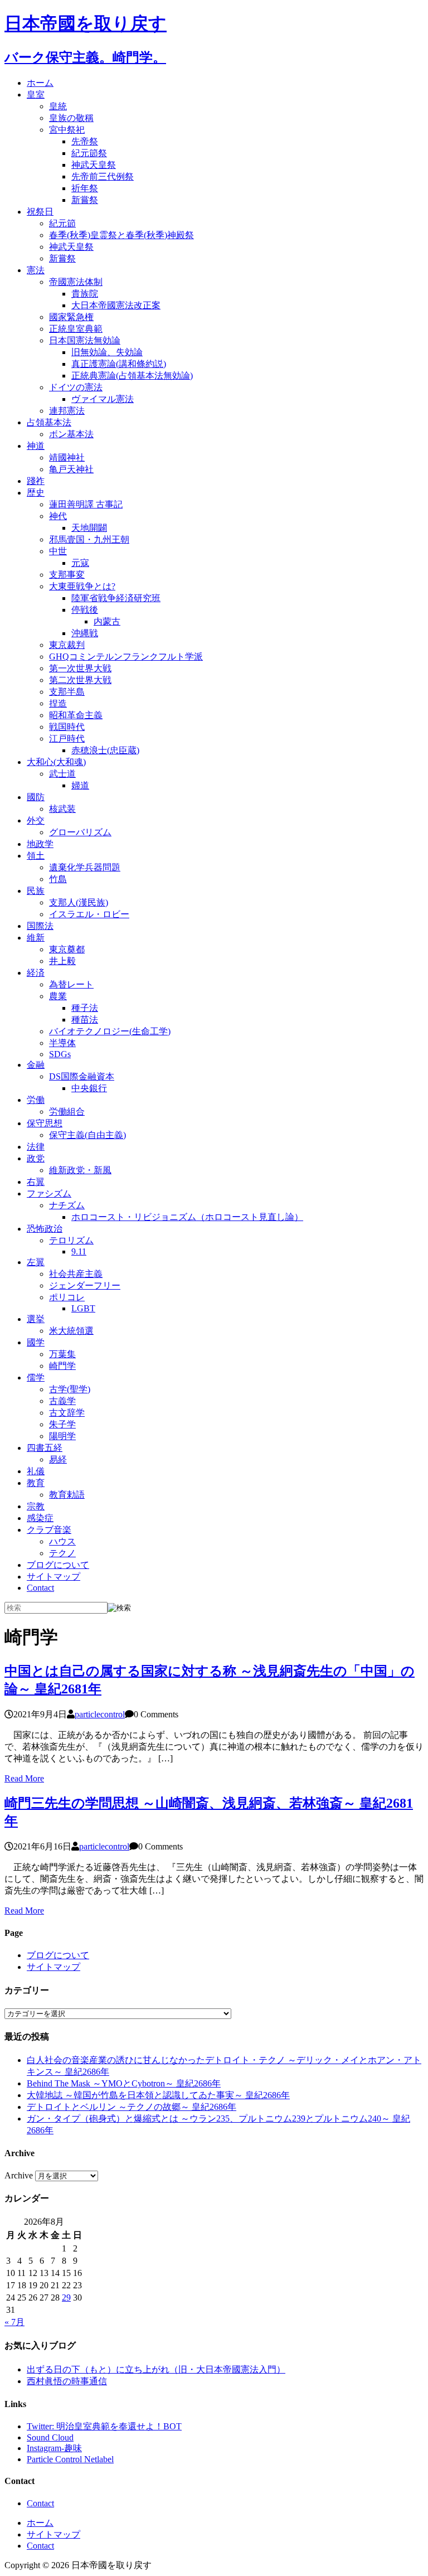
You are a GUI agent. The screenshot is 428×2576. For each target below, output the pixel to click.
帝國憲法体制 (76, 282)
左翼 (36, 1262)
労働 (36, 1100)
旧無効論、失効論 (107, 352)
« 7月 (14, 2322)
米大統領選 (71, 1331)
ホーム (40, 83)
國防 (36, 797)
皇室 (36, 95)
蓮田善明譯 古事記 (86, 504)
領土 (36, 856)
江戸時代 (67, 739)
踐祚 (36, 481)
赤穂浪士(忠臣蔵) (105, 750)
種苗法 (85, 1020)
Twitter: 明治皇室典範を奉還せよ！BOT (104, 2426)
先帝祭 (85, 141)
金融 (36, 1065)
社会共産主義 (76, 1274)
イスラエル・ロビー (89, 914)
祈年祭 (85, 188)
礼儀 (36, 1471)
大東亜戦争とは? (82, 586)
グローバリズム (80, 832)
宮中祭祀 (67, 130)
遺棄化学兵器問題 (85, 867)
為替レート (71, 984)
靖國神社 (67, 457)
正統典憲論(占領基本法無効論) (132, 376)
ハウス (62, 1541)
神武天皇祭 (94, 165)
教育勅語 (67, 1495)
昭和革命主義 (76, 715)
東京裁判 (67, 645)
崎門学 (62, 1366)
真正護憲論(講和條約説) (119, 364)
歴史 (36, 493)
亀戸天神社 (71, 469)
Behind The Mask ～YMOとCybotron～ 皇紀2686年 (124, 2083)
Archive (19, 2175)
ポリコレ (67, 1297)
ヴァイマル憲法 (103, 399)
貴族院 (85, 294)
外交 (36, 820)
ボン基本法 (71, 434)
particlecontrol (100, 1714)
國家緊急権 (71, 317)
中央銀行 (89, 1088)
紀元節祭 (89, 153)
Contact (40, 1588)
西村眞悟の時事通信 (67, 2381)
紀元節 (62, 223)
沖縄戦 (85, 633)
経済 (36, 973)
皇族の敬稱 (71, 118)
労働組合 (67, 1112)
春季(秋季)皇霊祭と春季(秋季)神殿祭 (121, 235)
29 (66, 2297)
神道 (36, 446)
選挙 (36, 1319)
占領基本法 (49, 422)
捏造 (58, 703)
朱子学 (62, 1424)
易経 (58, 1459)
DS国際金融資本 (82, 1076)
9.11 (79, 1251)
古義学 (62, 1401)
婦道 (80, 785)
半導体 (62, 1043)
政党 (36, 1158)
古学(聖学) (70, 1389)
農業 (58, 996)
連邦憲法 (67, 411)
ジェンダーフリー (85, 1285)
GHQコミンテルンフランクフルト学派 (126, 657)
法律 (36, 1147)
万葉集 (62, 1354)
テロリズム (71, 1240)
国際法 (40, 926)
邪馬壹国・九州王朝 (89, 539)
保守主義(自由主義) (87, 1135)
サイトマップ (53, 1577)
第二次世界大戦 (80, 680)
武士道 (62, 774)
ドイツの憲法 (76, 387)
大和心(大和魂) (56, 762)
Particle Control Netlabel (70, 2459)
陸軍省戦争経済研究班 (116, 598)
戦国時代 (67, 727)
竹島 (58, 879)
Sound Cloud (50, 2437)
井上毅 (62, 961)
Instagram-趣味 (54, 2448)
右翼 (36, 1182)
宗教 (36, 1506)
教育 (36, 1483)
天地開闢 (89, 528)
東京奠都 (67, 949)
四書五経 (45, 1448)
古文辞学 (67, 1413)
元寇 (80, 563)
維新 (36, 938)
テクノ (62, 1553)
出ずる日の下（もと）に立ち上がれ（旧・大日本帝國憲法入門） (156, 2369)
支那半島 (67, 692)
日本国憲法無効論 (85, 340)
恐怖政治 (45, 1229)
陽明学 (62, 1436)
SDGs (60, 1054)
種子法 (85, 1008)
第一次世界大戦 (80, 668)
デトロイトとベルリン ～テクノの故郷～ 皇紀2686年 (132, 2107)
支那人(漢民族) (79, 902)
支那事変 (67, 575)
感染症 (40, 1518)
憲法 (36, 270)
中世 (58, 551)
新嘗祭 (85, 200)
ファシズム (49, 1193)
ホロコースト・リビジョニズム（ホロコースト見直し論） (187, 1217)
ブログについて (58, 1565)
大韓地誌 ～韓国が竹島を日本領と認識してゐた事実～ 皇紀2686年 (158, 2095)
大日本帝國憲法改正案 (116, 305)
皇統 (58, 106)
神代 (58, 516)
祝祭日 (40, 212)
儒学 (36, 1377)
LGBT (83, 1308)
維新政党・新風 (80, 1170)
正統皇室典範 (76, 329)
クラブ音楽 (49, 1530)
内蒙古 (107, 621)
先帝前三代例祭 (103, 176)
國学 (36, 1342)
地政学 (40, 844)
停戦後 (85, 610)
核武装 (62, 809)
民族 (36, 891)
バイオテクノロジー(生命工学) (110, 1031)
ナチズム (67, 1205)
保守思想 (45, 1123)
